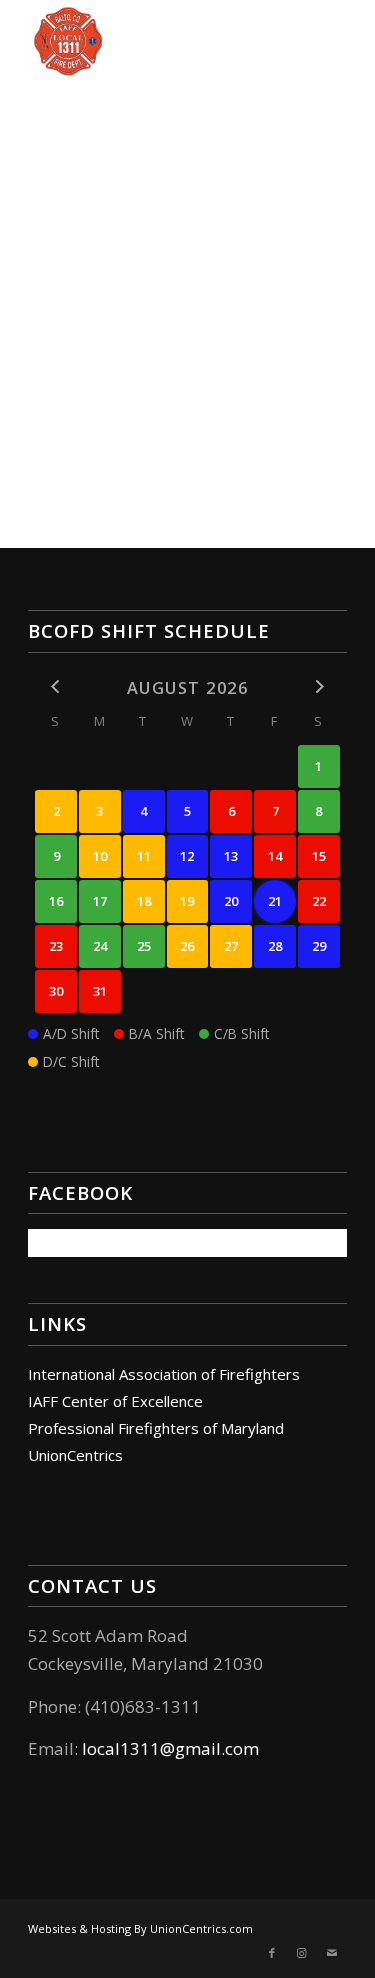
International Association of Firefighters (164, 1374)
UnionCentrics (75, 1455)
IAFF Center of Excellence (115, 1401)
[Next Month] (319, 686)
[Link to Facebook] (272, 1953)
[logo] (155, 40)
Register (270, 397)
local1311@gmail (151, 1748)
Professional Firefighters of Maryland (156, 1428)
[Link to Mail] (332, 1953)
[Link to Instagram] (302, 1953)
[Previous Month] (56, 686)
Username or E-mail (107, 159)
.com (240, 1748)
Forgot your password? (188, 457)
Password (71, 250)
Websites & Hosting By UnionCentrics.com (140, 1928)
